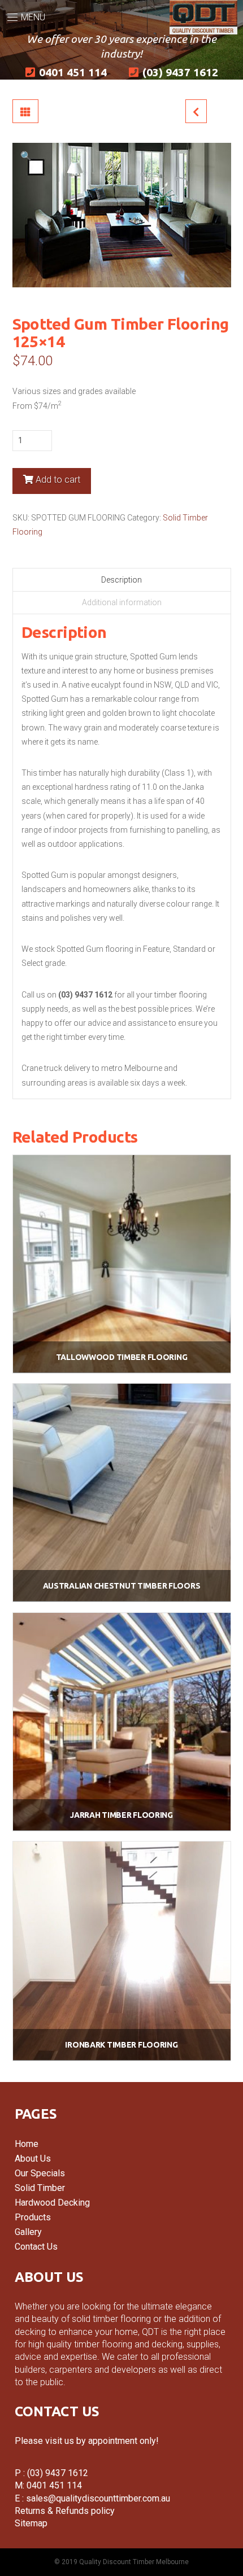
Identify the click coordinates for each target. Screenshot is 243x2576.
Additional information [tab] (122, 602)
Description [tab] (121, 580)
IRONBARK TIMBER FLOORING (121, 2045)
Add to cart (58, 480)
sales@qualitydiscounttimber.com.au (97, 2498)
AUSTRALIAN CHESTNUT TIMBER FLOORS (122, 1586)
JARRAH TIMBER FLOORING (121, 1815)
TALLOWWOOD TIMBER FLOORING (122, 1357)
